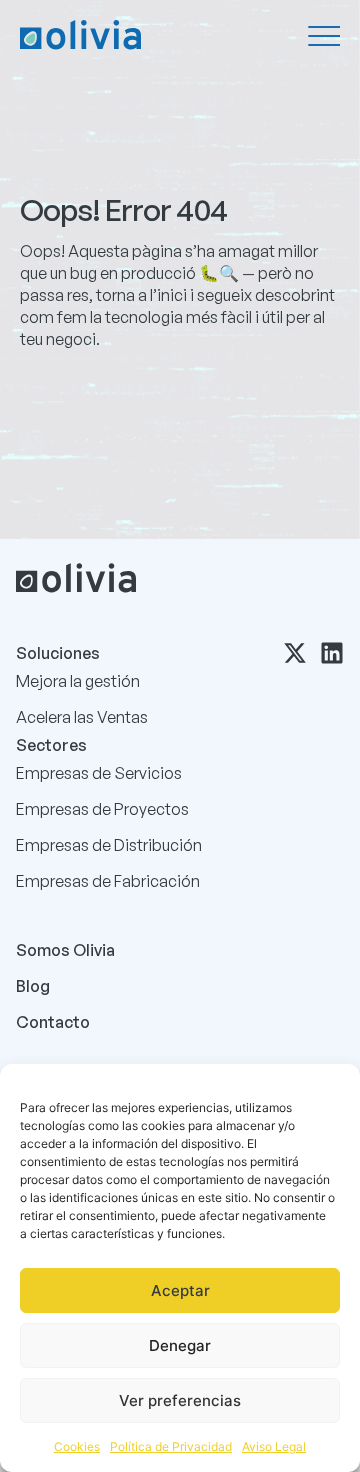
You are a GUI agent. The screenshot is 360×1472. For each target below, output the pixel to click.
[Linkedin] (332, 653)
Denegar (180, 1345)
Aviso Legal (274, 1446)
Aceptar (180, 1290)
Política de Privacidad (171, 1446)
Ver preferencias (180, 1400)
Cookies (77, 1446)
